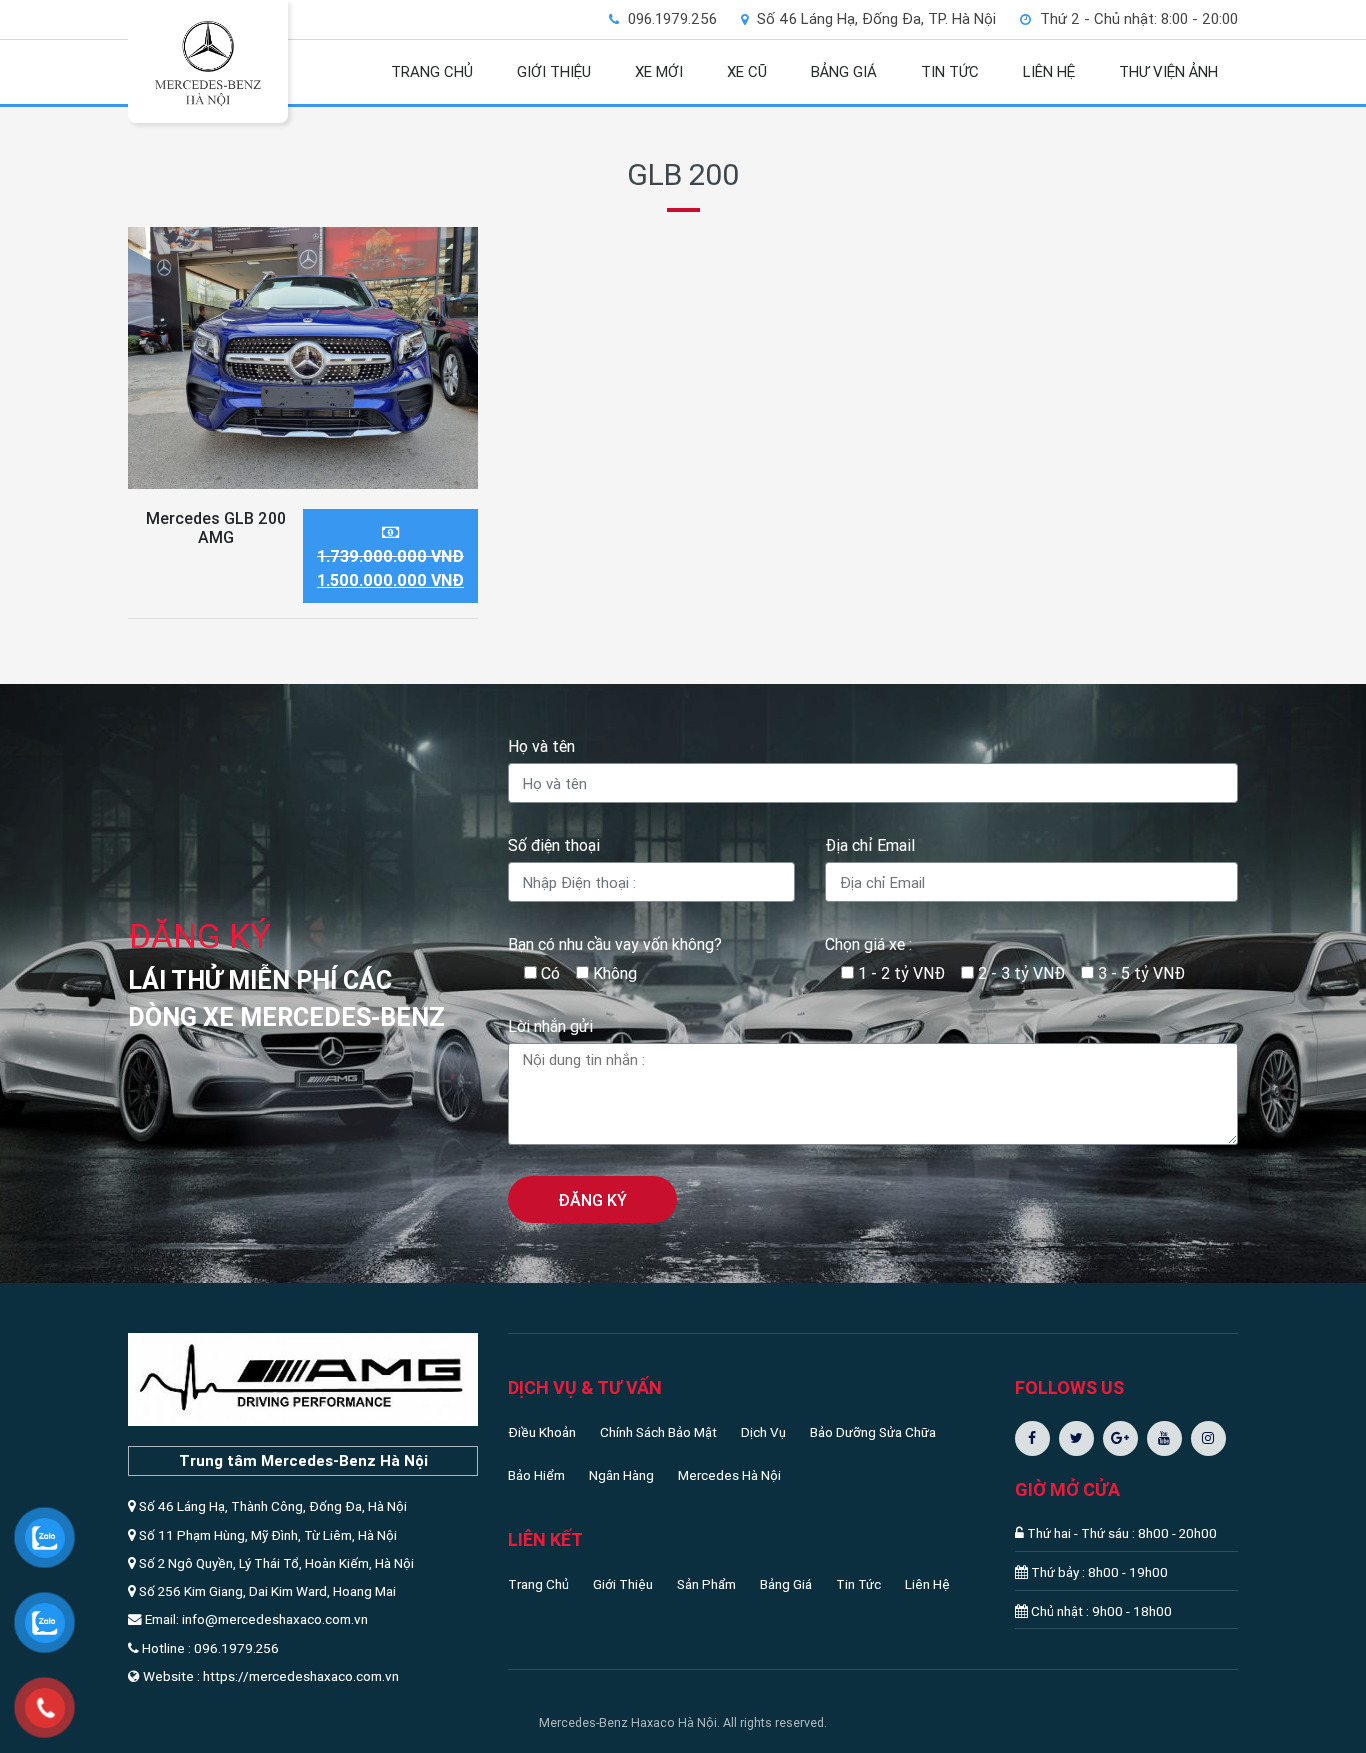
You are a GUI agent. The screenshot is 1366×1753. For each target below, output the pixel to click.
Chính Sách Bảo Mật (658, 1432)
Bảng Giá (786, 1584)
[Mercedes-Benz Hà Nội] (208, 63)
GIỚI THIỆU (554, 71)
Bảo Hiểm (536, 1475)
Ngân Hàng (621, 1475)
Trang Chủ (538, 1584)
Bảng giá (844, 71)
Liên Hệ (927, 1584)
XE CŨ (747, 71)
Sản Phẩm (706, 1584)
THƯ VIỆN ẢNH (1168, 71)
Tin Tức (858, 1584)
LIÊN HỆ (1049, 71)
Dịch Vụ (763, 1432)
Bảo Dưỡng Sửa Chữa (873, 1432)
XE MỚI (659, 71)
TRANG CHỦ (432, 71)
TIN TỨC (950, 71)
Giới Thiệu (623, 1584)
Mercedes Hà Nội (729, 1475)
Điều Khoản (542, 1432)
